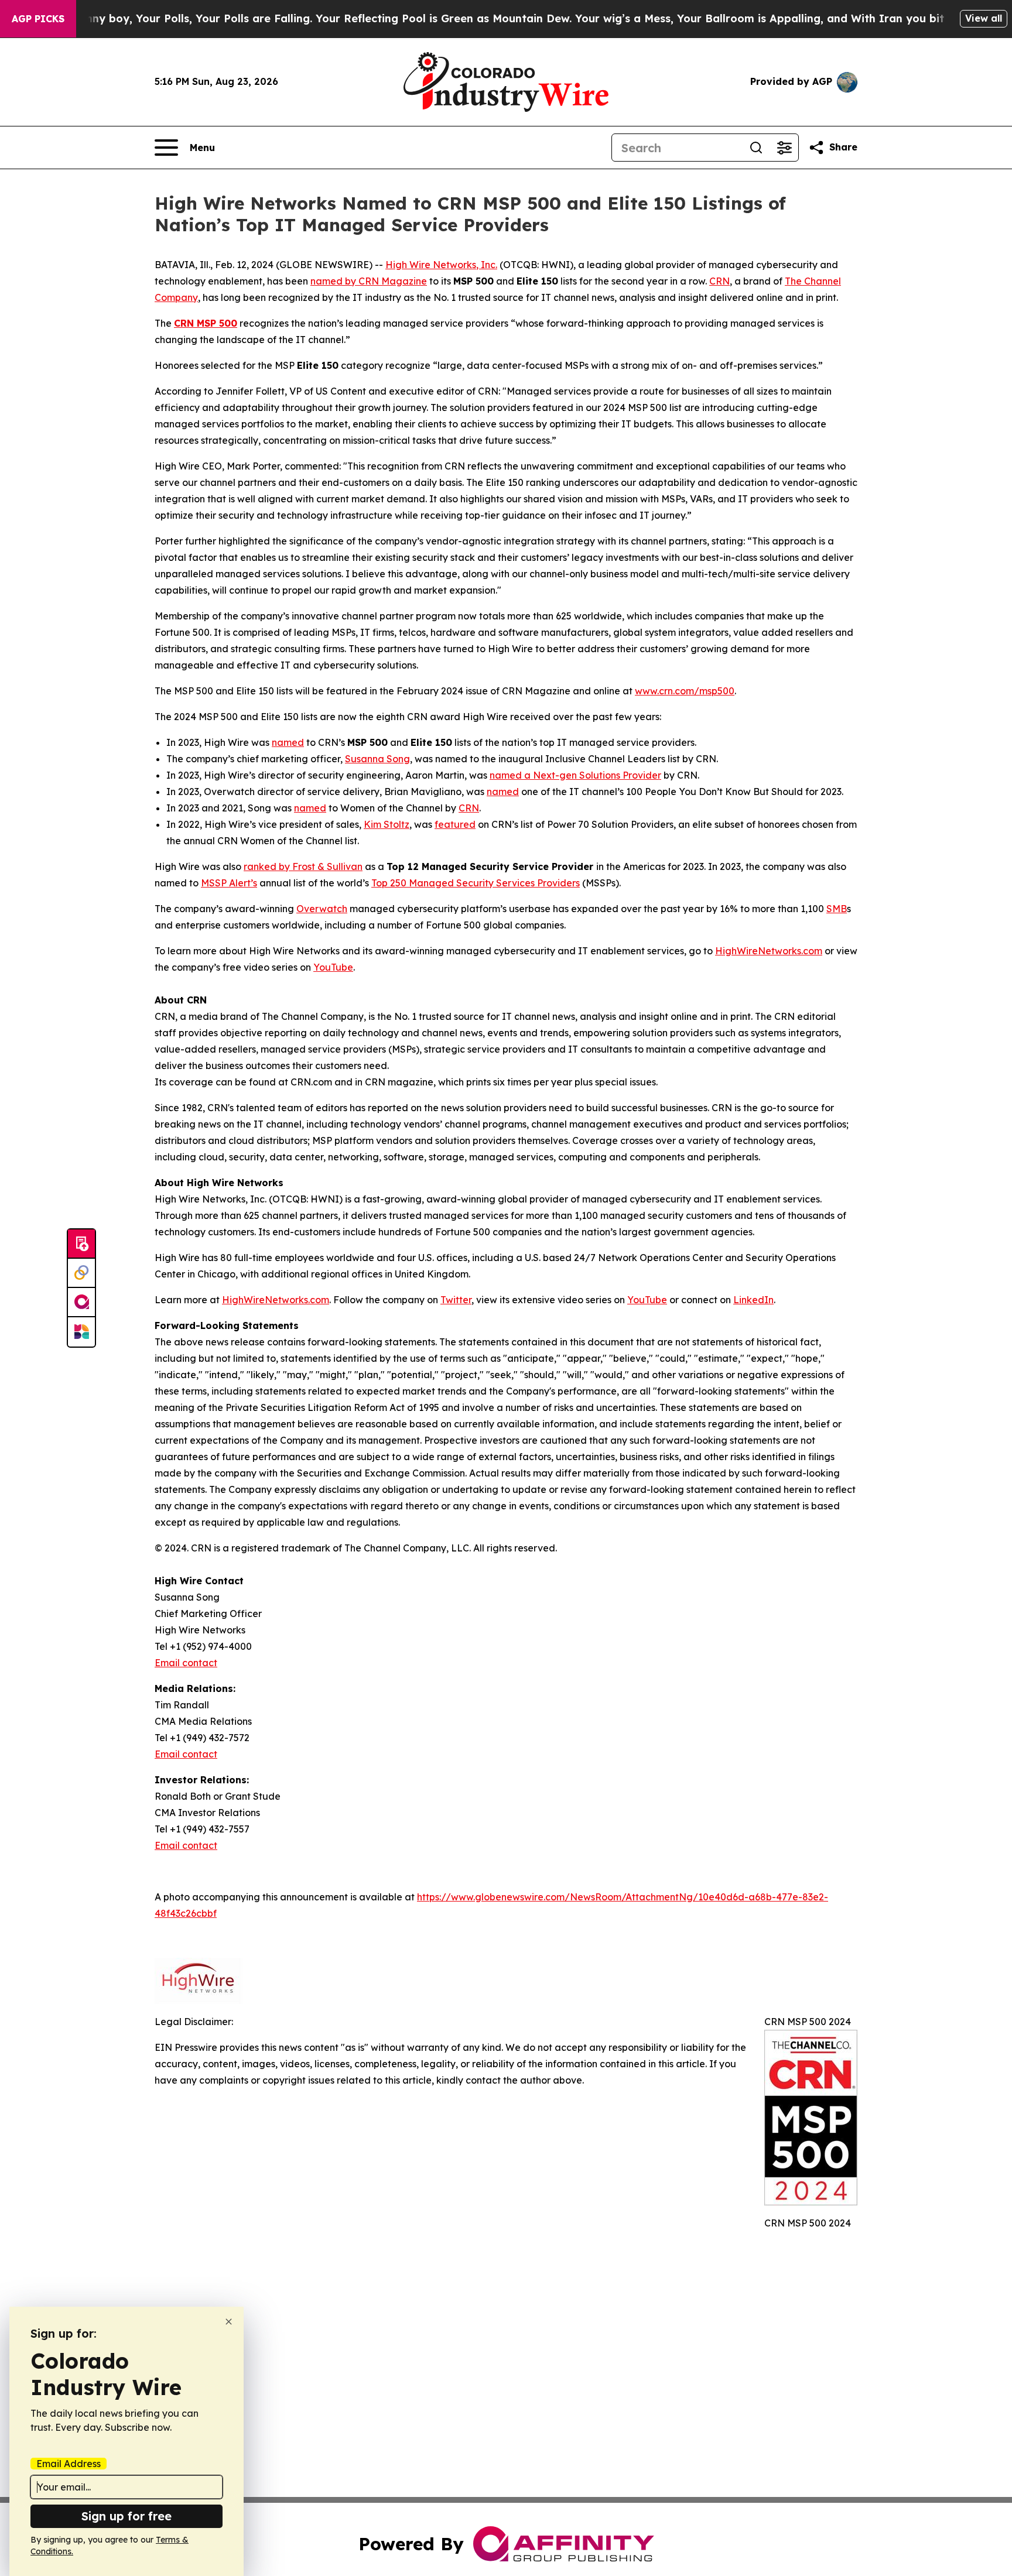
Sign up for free (126, 2516)
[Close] (229, 2322)
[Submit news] (81, 1244)
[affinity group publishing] (81, 1303)
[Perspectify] (81, 1273)
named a (510, 775)
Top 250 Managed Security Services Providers (476, 883)
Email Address (69, 2464)
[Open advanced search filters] (784, 148)
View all (984, 18)
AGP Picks (38, 19)
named (288, 742)
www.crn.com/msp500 (685, 691)
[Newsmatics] (81, 1332)
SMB (837, 909)
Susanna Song (377, 759)
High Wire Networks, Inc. (441, 265)
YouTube (333, 967)
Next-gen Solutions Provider (596, 775)
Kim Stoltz (387, 824)
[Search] (756, 148)
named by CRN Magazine (369, 281)
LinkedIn (753, 1300)
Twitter (456, 1300)
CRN (719, 281)
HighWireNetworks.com (769, 951)
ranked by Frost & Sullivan (303, 866)
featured (455, 824)
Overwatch (322, 909)
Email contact (186, 1663)
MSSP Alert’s (229, 883)
